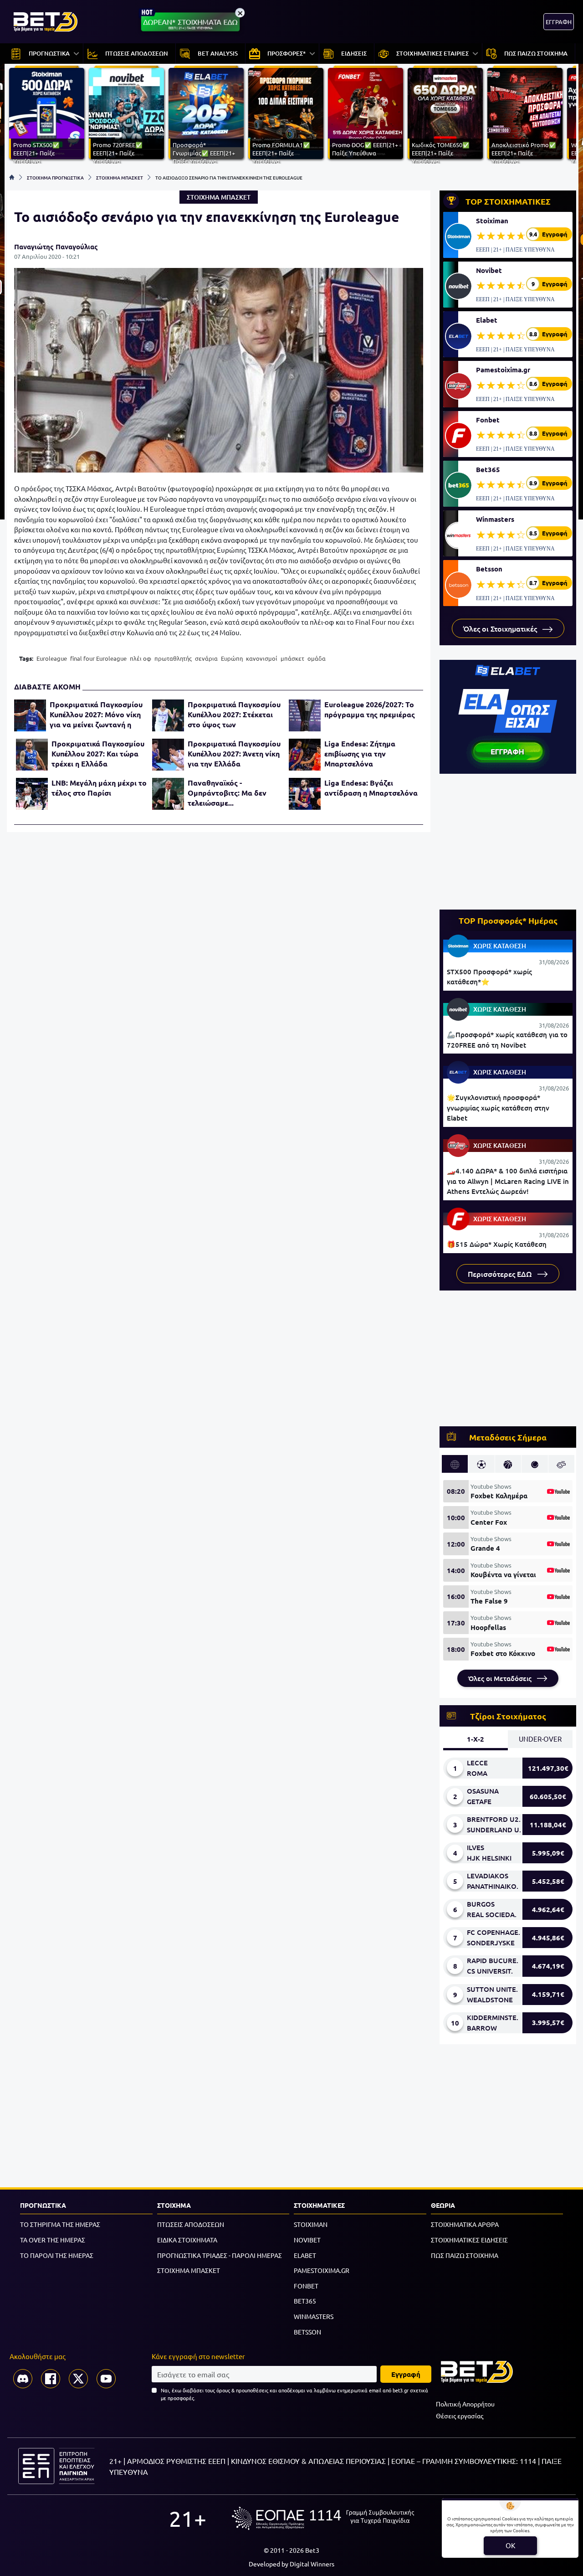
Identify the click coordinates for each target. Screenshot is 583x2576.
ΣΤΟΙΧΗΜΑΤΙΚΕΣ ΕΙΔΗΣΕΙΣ (469, 2240)
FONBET (306, 2286)
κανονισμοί (262, 658)
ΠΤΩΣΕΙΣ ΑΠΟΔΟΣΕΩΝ (191, 2224)
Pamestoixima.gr (503, 370)
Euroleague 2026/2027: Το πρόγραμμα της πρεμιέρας (370, 709)
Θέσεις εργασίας (460, 2416)
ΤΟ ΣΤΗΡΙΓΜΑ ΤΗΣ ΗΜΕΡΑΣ (60, 2224)
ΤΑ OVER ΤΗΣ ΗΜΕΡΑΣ (53, 2240)
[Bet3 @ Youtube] (106, 2379)
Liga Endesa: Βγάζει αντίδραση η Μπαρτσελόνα (371, 788)
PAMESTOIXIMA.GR (322, 2270)
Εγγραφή (406, 2374)
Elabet (487, 320)
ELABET (305, 2255)
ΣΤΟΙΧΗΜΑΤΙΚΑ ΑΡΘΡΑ (465, 2224)
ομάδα (317, 658)
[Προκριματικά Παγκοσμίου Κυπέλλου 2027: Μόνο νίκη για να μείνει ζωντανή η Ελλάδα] (30, 715)
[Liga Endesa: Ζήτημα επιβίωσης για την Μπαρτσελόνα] (305, 755)
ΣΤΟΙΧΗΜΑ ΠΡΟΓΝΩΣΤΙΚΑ (55, 177)
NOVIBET (307, 2240)
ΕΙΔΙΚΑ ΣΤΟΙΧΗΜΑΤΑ (187, 2240)
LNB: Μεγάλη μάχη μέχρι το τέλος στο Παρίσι (99, 788)
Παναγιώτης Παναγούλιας (56, 247)
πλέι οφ (141, 658)
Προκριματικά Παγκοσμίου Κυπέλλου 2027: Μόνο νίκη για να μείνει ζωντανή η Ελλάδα (96, 715)
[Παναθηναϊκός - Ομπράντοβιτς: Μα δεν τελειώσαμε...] (168, 794)
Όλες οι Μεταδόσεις (501, 1678)
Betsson (489, 569)
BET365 (305, 2301)
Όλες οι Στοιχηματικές (501, 628)
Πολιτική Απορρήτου (465, 2404)
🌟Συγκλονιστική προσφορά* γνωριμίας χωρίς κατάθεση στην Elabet (498, 1108)
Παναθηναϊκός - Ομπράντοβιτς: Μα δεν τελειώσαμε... (227, 793)
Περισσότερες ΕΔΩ (501, 1274)
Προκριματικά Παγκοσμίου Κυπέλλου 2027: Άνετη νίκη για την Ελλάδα (234, 753)
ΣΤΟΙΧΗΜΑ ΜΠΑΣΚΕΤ (120, 177)
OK (510, 2545)
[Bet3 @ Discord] (23, 2379)
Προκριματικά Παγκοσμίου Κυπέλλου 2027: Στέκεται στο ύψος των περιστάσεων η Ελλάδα (234, 715)
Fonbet (488, 420)
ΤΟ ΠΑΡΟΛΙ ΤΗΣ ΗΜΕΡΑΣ (57, 2255)
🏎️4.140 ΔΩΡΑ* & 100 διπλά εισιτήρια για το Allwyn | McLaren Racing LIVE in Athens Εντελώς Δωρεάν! (508, 1181)
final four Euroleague (98, 658)
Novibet (489, 270)
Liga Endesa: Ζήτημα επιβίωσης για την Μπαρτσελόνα (360, 753)
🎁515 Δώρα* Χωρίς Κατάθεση (497, 1244)
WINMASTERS (314, 2316)
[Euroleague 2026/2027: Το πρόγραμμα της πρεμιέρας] (305, 715)
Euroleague (52, 658)
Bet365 (488, 469)
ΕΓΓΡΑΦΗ (559, 22)
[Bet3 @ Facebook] (51, 2379)
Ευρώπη (232, 658)
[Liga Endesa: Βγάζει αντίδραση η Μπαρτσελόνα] (305, 794)
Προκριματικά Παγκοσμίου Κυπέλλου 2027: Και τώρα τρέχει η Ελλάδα (98, 753)
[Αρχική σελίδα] (12, 177)
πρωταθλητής (173, 658)
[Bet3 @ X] (78, 2379)
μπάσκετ (292, 658)
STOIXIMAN (311, 2224)
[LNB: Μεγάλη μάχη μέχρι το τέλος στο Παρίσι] (32, 794)
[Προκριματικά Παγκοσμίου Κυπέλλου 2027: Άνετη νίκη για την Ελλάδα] (168, 755)
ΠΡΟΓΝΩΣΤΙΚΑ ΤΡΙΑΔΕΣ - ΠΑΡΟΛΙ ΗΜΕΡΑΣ (220, 2255)
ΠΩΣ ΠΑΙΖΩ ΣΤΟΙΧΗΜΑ (465, 2255)
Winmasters (495, 519)
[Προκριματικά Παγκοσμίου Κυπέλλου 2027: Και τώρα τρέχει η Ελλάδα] (32, 755)
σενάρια (206, 658)
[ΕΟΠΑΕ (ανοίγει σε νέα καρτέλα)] (323, 2518)
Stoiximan (492, 221)
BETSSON (307, 2332)
